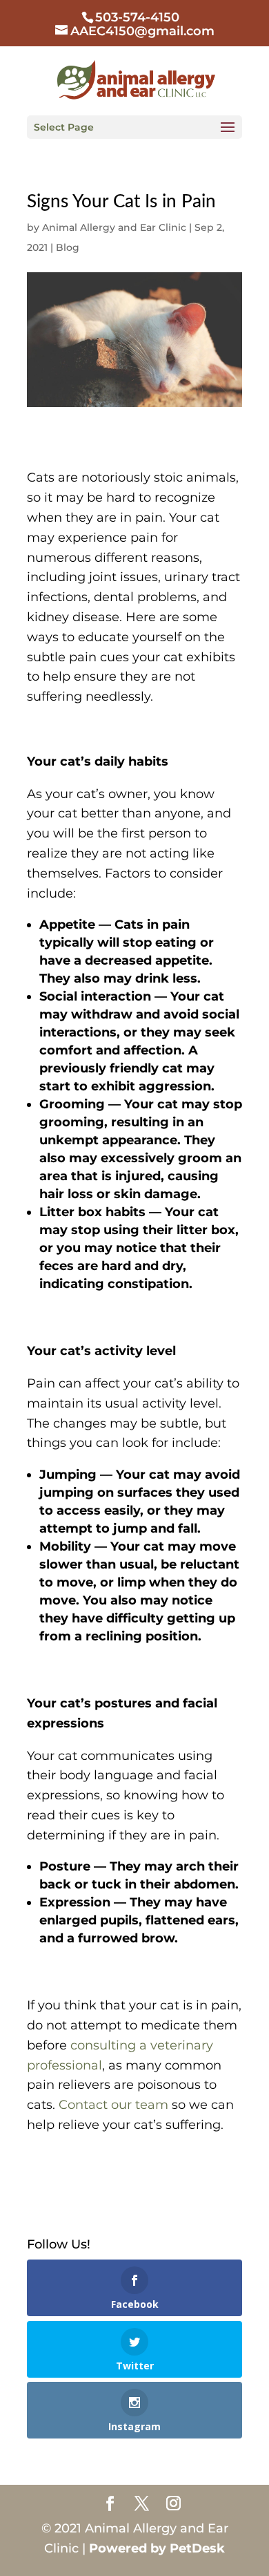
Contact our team (113, 2105)
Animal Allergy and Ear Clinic (114, 227)
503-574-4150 (137, 17)
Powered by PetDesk (157, 2548)
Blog (68, 247)
